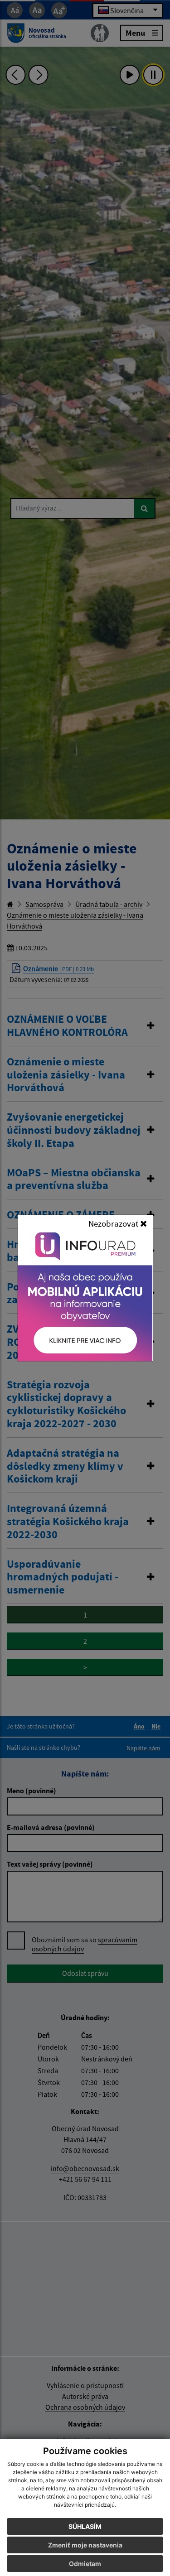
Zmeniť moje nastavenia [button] (85, 2545)
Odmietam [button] (85, 2564)
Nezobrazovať (114, 1223)
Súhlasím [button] (85, 2526)
